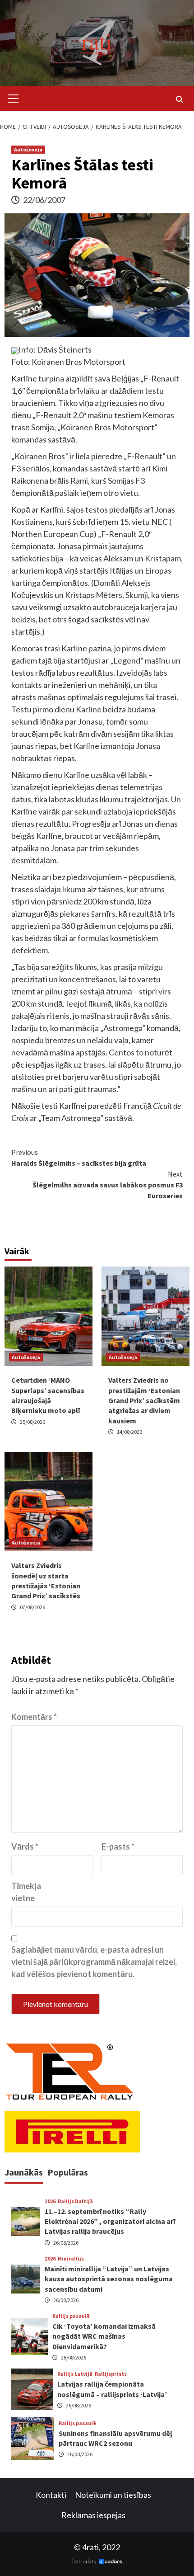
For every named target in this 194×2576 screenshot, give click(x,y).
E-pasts (118, 1846)
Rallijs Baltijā (75, 2201)
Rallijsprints (111, 2374)
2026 (50, 2201)
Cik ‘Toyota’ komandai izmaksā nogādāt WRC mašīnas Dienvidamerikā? (104, 2336)
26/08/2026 (66, 2243)
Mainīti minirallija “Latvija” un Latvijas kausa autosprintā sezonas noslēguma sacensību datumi (109, 2279)
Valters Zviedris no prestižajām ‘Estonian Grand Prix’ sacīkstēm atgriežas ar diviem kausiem (144, 1400)
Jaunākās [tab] (24, 2172)
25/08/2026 (32, 1422)
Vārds (25, 1846)
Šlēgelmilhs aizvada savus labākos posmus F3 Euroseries (108, 1185)
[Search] (179, 99)
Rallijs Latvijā (75, 2374)
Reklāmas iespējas (93, 2515)
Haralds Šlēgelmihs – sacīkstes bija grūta (79, 1158)
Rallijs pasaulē (71, 2316)
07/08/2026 (32, 1607)
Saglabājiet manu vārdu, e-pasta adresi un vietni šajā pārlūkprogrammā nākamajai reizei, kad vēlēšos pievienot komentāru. (94, 1962)
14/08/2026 (129, 1432)
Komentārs (34, 1717)
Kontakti (51, 2495)
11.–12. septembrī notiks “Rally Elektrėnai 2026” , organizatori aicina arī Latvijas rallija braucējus (110, 2221)
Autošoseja (28, 149)
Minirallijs (71, 2259)
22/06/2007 (44, 200)
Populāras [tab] (68, 2172)
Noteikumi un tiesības (113, 2495)
